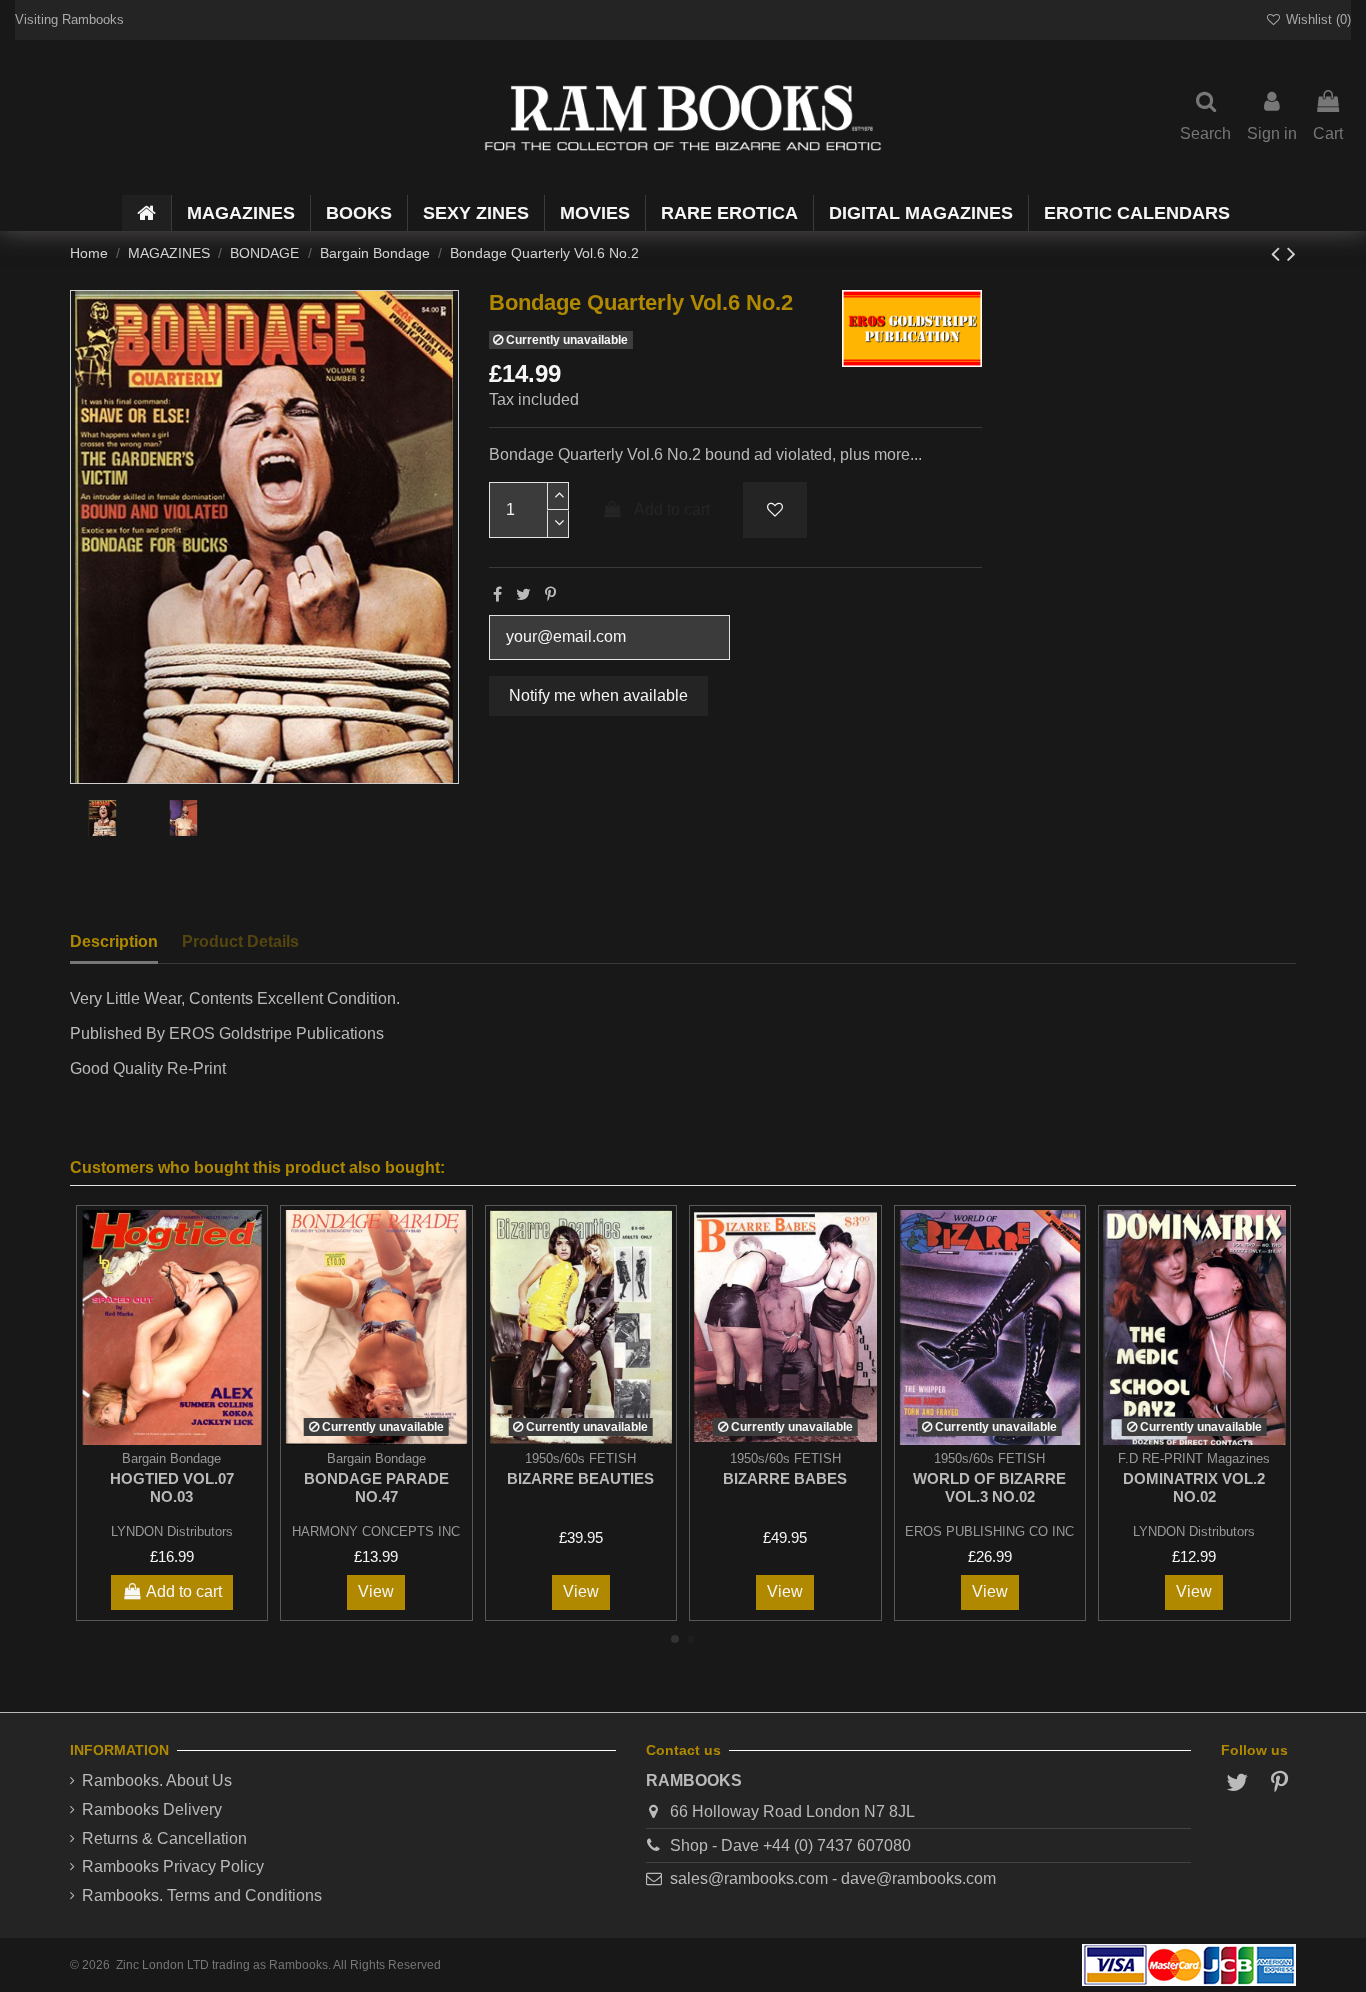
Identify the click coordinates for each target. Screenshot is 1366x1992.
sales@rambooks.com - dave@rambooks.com (833, 1878)
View (376, 1591)
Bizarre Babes (785, 1478)
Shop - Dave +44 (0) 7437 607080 (790, 1845)
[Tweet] (523, 594)
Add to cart (672, 509)
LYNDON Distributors (172, 1531)
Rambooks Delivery (152, 1809)
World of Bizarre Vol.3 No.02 (989, 1487)
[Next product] (1291, 253)
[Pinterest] (550, 594)
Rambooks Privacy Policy (173, 1866)
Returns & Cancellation (164, 1838)
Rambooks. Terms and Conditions (202, 1895)
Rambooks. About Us (157, 1780)
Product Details (240, 941)
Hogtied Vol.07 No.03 (172, 1487)
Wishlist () (1316, 19)
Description (114, 941)
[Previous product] (1279, 253)
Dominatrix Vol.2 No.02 (1194, 1487)
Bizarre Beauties (580, 1478)
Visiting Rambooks (69, 19)
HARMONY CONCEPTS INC (376, 1531)
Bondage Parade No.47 (376, 1487)
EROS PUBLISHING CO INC (989, 1531)
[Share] (497, 594)
